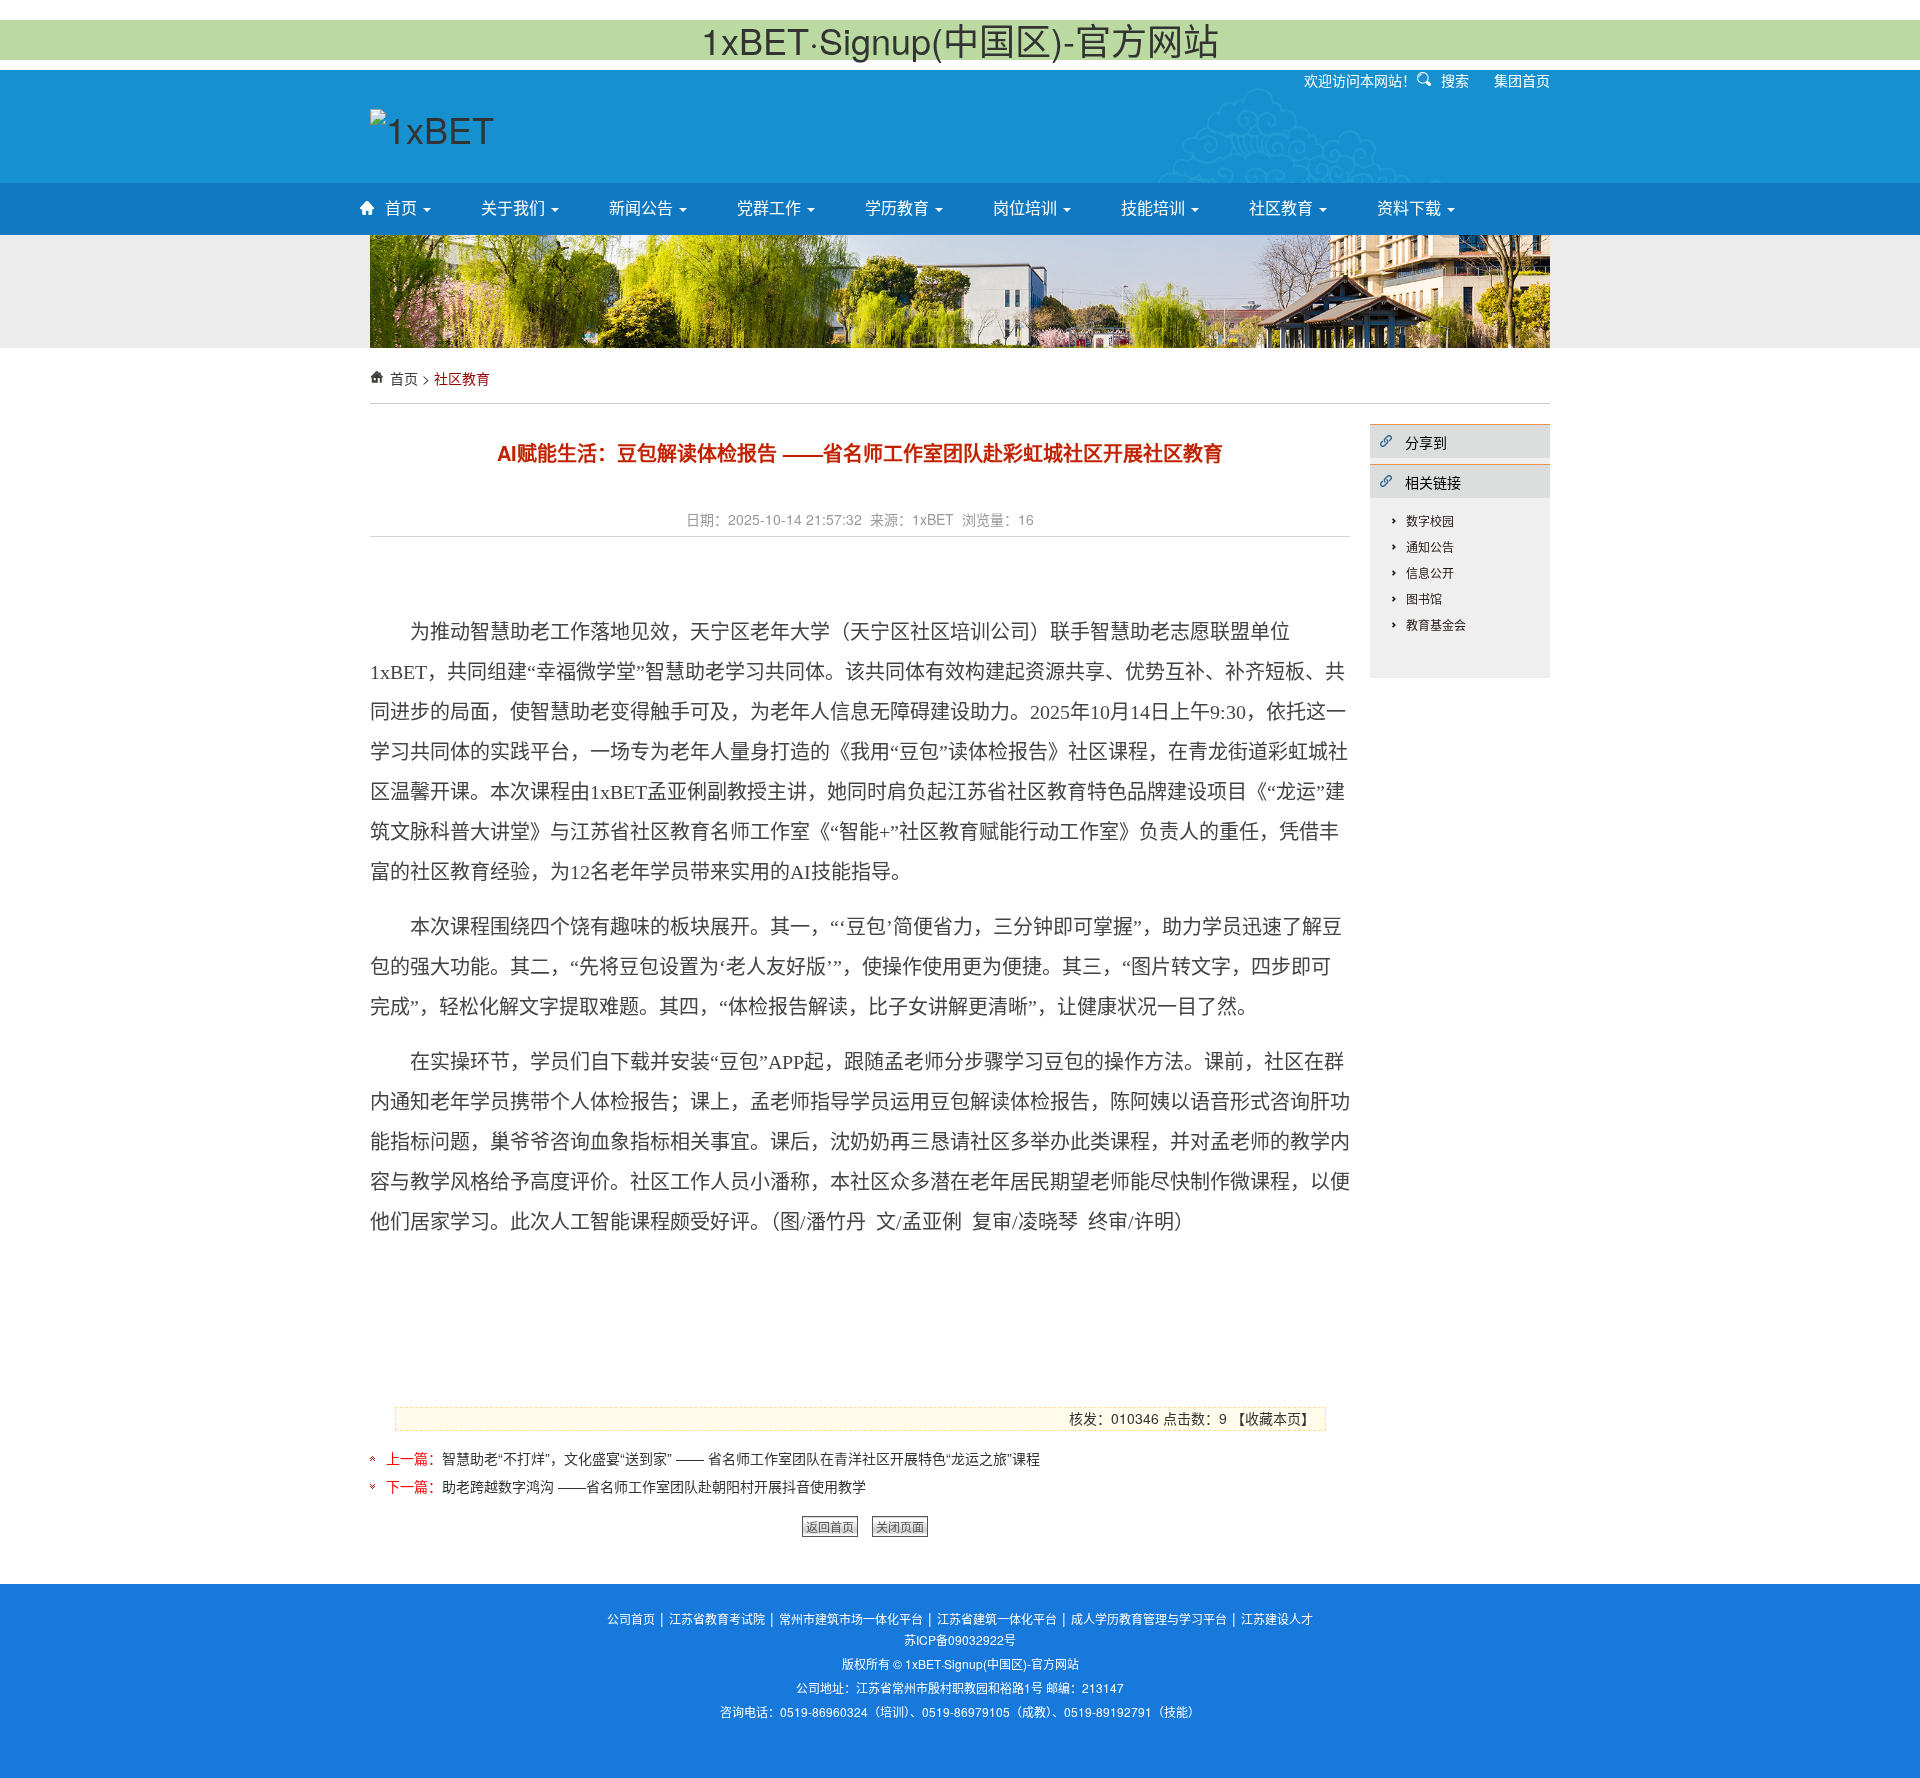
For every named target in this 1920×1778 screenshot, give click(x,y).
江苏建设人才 (1277, 1618)
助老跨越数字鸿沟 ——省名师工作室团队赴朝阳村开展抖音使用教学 (654, 1486)
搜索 (1455, 80)
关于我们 (515, 207)
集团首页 (1522, 80)
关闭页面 (900, 1526)
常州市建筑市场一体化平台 (851, 1618)
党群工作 (771, 207)
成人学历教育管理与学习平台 (1149, 1618)
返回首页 (830, 1526)
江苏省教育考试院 (717, 1618)
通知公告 (1430, 546)
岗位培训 (1027, 207)
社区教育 (1283, 207)
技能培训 (1155, 207)
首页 (403, 207)
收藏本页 (1273, 1418)
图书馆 (1424, 598)
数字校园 (1430, 520)
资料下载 (1411, 207)
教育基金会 (1436, 624)
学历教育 (899, 207)
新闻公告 (643, 207)
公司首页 (631, 1618)
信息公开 (1430, 572)
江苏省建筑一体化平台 (997, 1618)
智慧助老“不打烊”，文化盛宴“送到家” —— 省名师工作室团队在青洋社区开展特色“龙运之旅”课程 (741, 1458)
